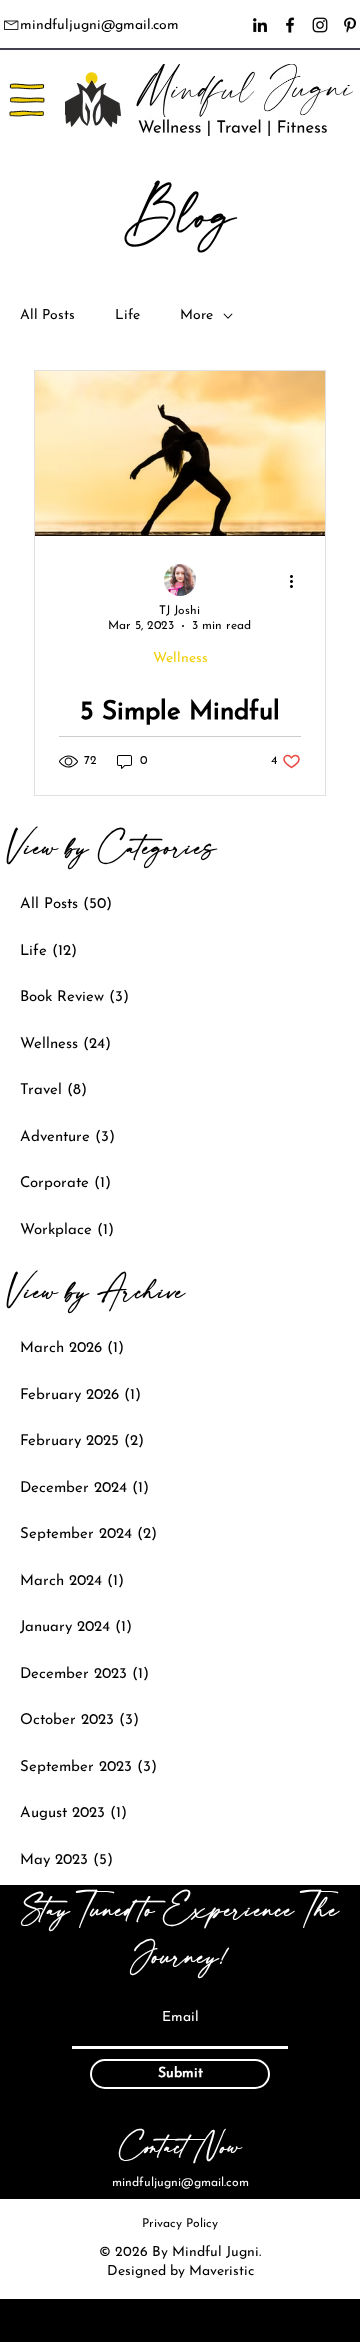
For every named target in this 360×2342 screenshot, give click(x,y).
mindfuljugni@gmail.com (99, 25)
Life (127, 315)
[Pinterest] (350, 25)
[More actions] (298, 581)
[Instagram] (320, 25)
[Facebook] (290, 25)
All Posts (47, 315)
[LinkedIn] (260, 25)
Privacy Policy (180, 2224)
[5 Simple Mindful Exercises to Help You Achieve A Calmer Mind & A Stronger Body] (180, 453)
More (196, 315)
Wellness (180, 658)
